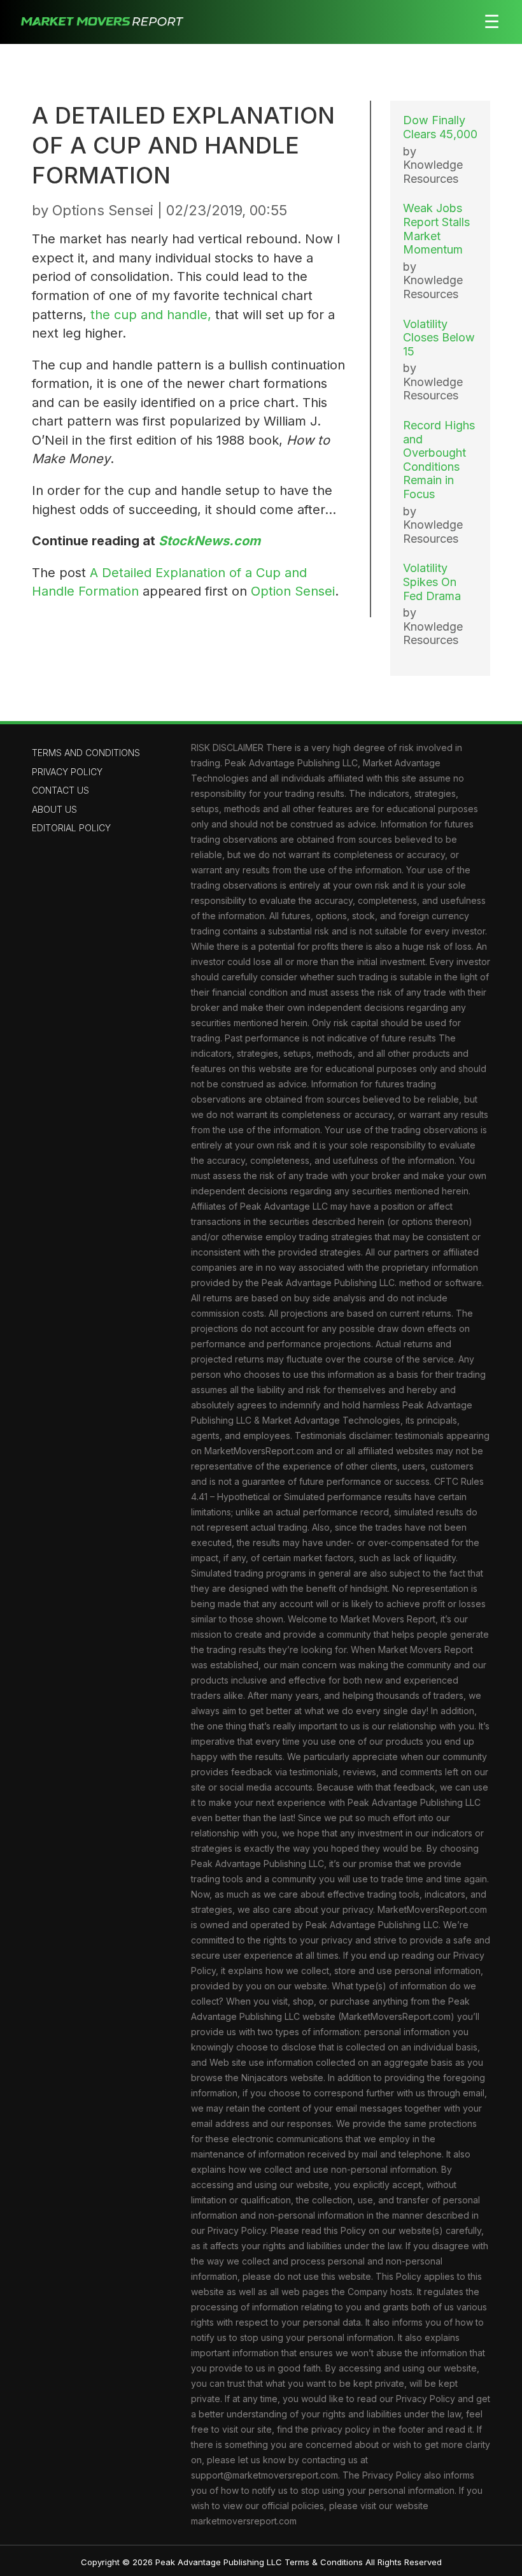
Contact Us (60, 790)
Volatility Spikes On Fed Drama (432, 582)
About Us (54, 809)
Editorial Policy (71, 828)
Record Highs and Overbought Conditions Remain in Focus (439, 460)
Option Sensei (293, 591)
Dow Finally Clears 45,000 (440, 127)
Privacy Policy (67, 772)
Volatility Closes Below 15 (439, 338)
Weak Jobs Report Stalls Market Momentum (436, 229)
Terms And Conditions (86, 753)
